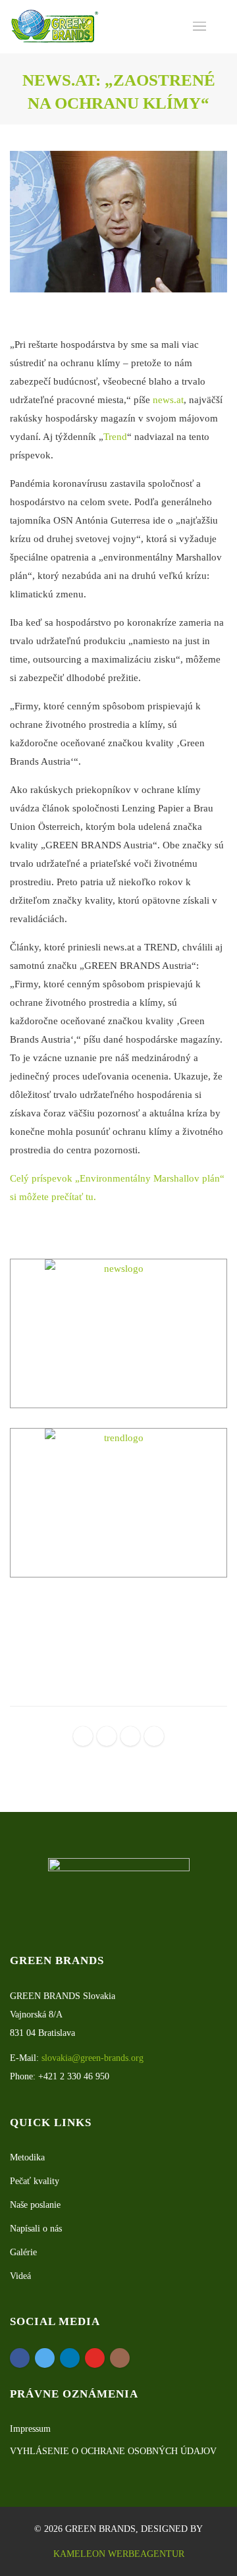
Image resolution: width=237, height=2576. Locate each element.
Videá (20, 2276)
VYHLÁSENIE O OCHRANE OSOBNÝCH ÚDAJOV (113, 2451)
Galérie (23, 2252)
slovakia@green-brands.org (92, 2058)
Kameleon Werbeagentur (119, 2554)
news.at (168, 400)
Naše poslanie (35, 2205)
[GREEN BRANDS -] (55, 27)
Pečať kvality (35, 2181)
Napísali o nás (36, 2229)
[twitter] (107, 1736)
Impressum (30, 2429)
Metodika (27, 2157)
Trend (115, 437)
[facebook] (83, 1736)
